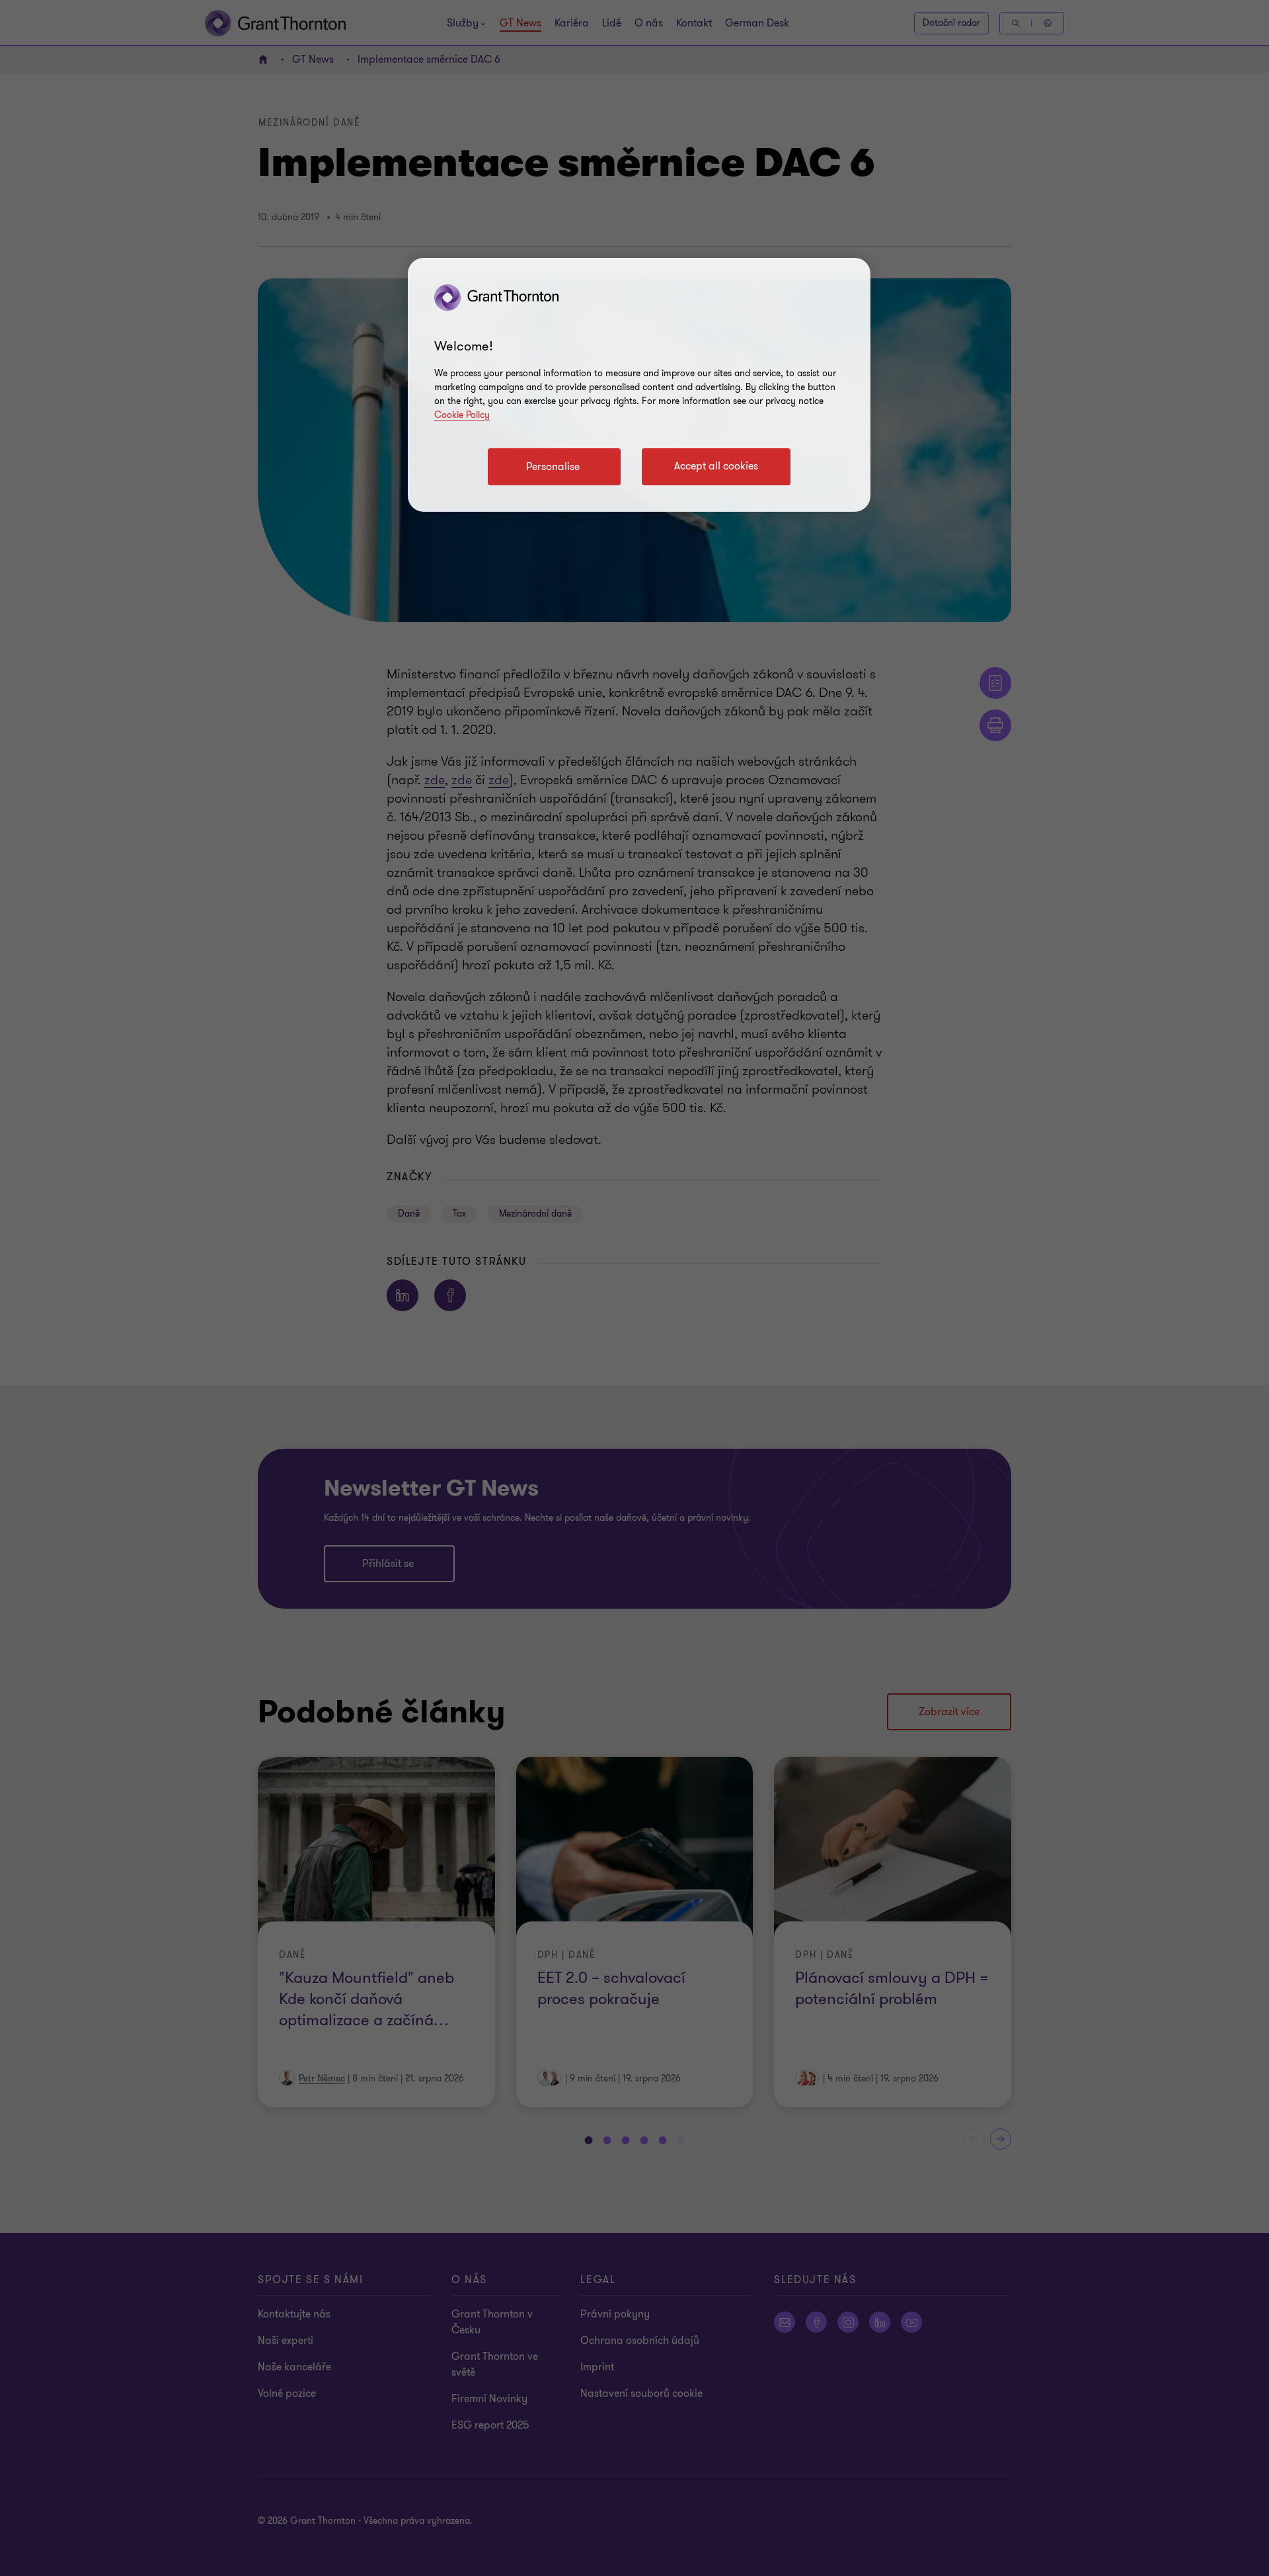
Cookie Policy (462, 415)
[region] (639, 385)
